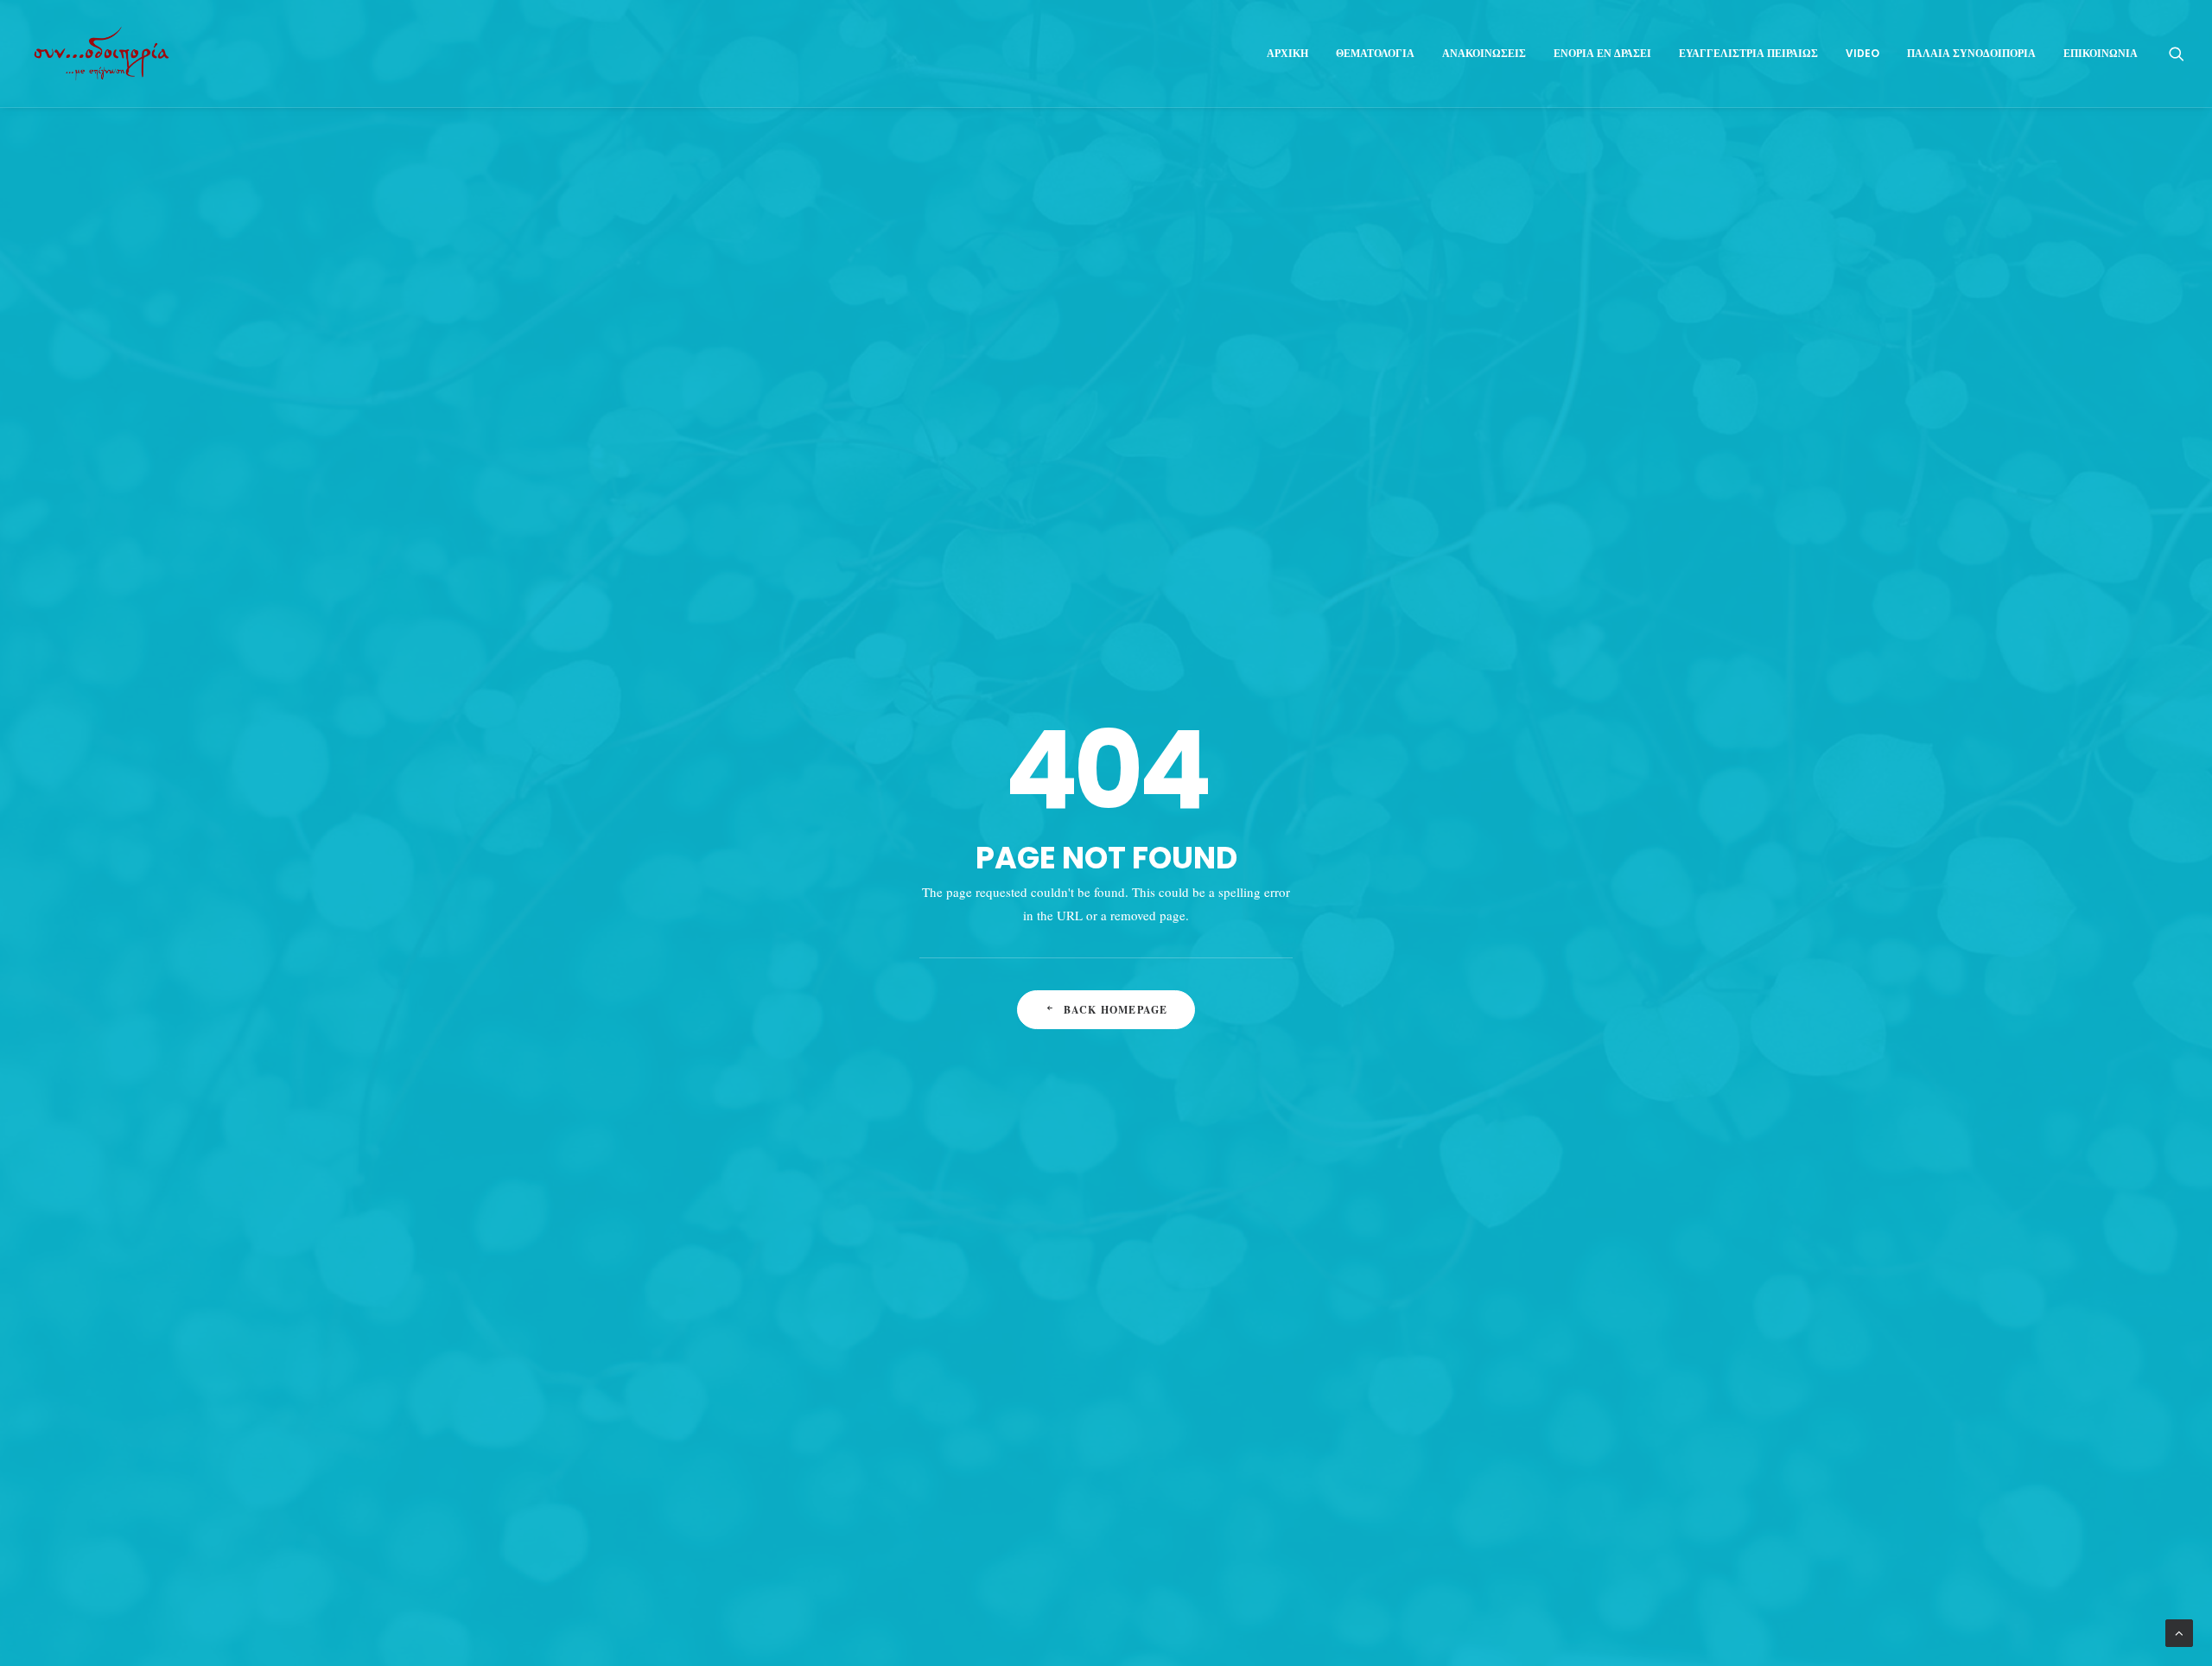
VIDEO (1862, 53)
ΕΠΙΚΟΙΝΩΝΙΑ (2101, 53)
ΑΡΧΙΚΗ (1287, 53)
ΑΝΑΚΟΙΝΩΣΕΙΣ (1484, 53)
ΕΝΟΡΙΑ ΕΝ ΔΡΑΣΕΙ (1602, 53)
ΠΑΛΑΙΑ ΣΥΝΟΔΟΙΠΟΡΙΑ (1971, 53)
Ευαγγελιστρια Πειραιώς (1748, 53)
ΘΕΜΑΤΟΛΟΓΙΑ (1375, 53)
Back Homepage (1116, 1010)
